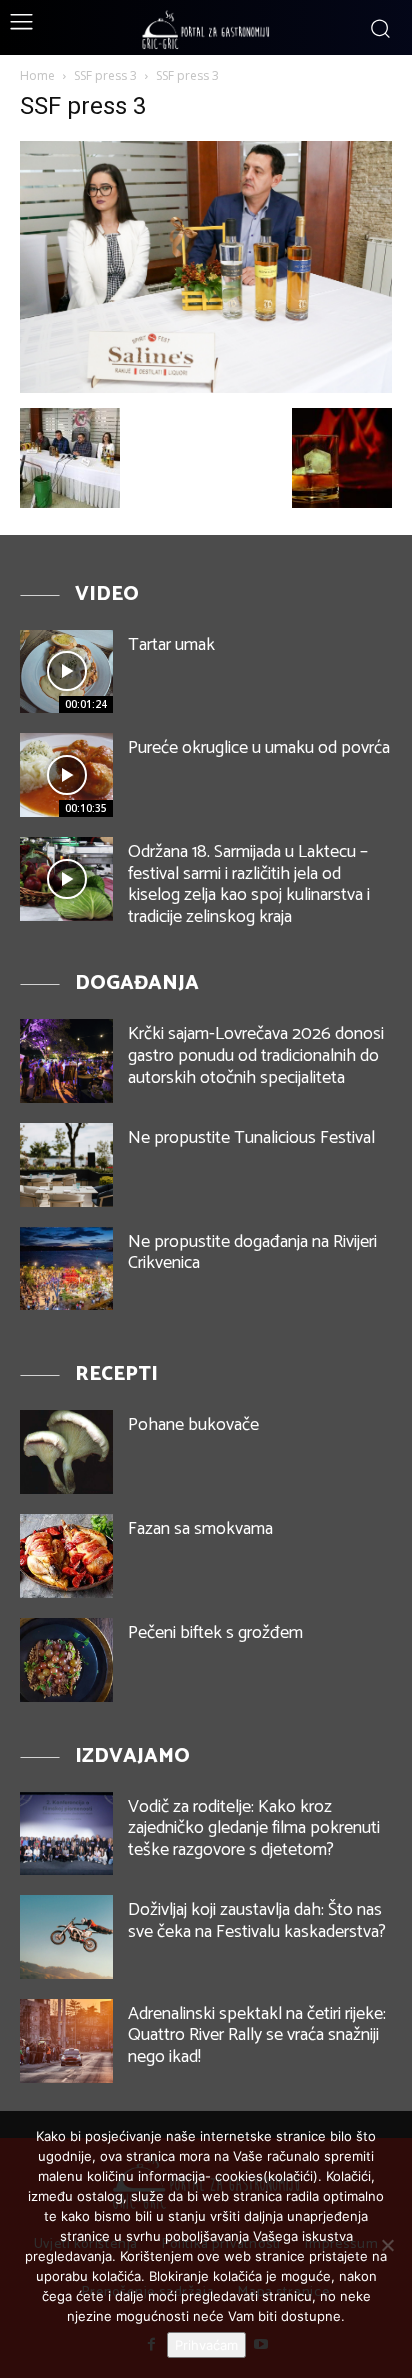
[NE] (387, 2245)
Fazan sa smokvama (200, 1529)
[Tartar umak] (66, 672)
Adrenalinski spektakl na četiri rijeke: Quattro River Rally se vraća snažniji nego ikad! (257, 2035)
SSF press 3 (105, 75)
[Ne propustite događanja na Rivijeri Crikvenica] (66, 1269)
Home (37, 75)
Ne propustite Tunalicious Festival (251, 1138)
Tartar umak (171, 645)
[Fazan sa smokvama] (66, 1556)
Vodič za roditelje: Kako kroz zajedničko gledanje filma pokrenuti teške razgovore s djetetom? (254, 1828)
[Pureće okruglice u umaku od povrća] (66, 775)
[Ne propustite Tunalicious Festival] (66, 1165)
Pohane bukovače (193, 1425)
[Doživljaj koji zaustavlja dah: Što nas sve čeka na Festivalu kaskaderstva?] (66, 1937)
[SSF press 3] (206, 387)
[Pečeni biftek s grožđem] (66, 1660)
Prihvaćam (206, 2345)
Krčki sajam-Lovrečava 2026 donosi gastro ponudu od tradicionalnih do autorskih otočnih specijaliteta (256, 1055)
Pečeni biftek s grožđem (215, 1633)
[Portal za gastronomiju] (206, 30)
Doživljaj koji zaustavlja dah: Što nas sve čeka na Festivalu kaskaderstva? (257, 1921)
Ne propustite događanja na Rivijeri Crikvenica (252, 1253)
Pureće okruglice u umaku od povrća (259, 748)
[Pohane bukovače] (66, 1452)
